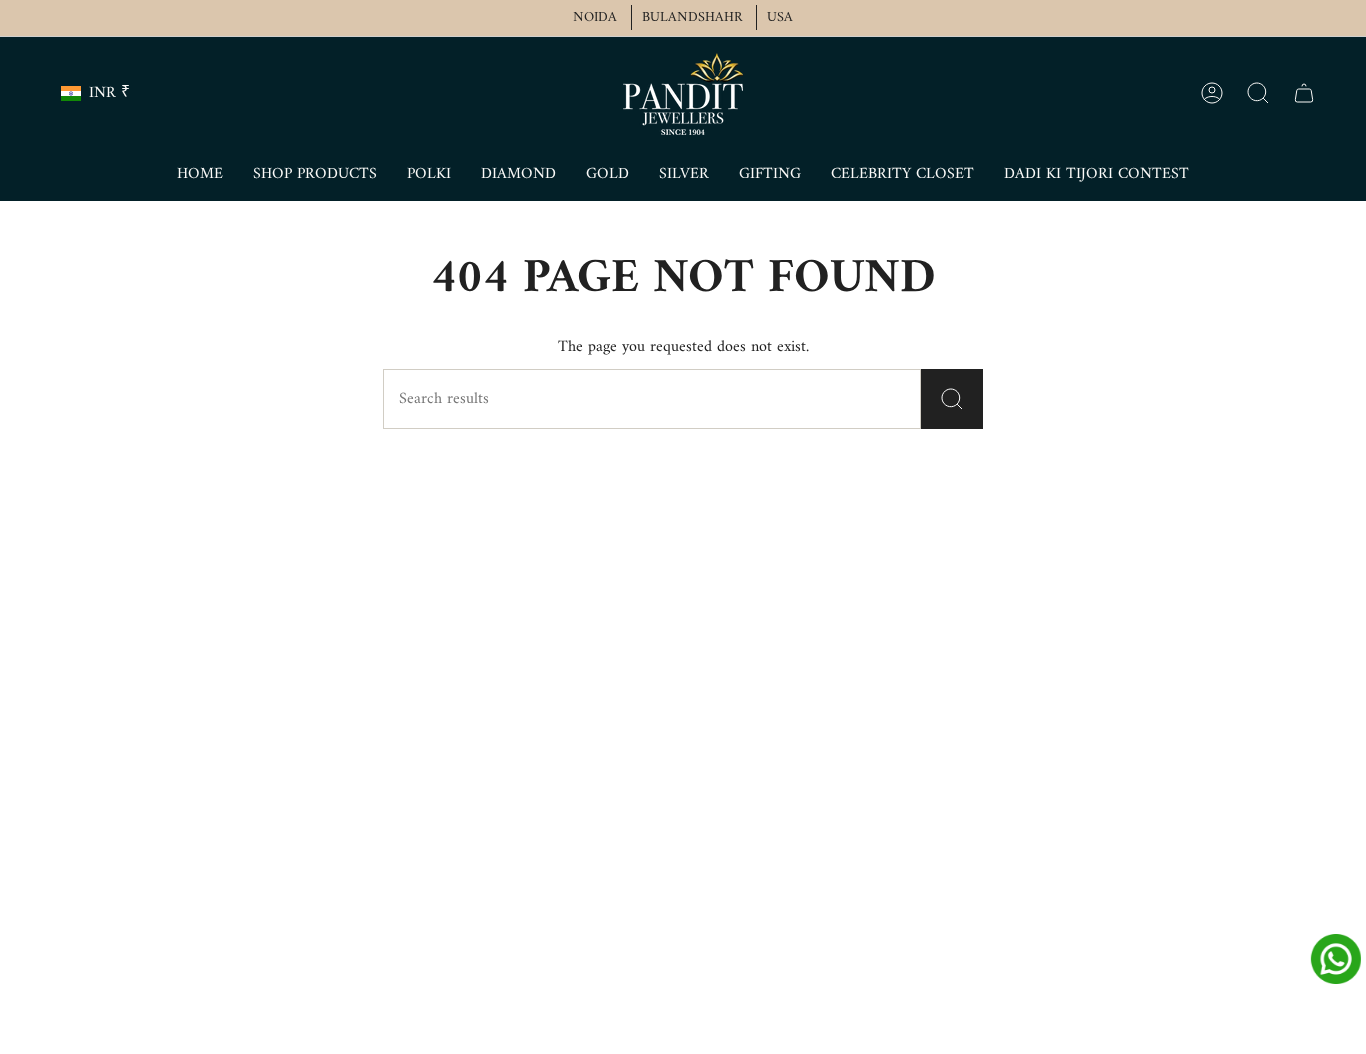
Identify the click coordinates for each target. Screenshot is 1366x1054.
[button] (315, 175)
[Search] (952, 399)
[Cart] (1304, 93)
